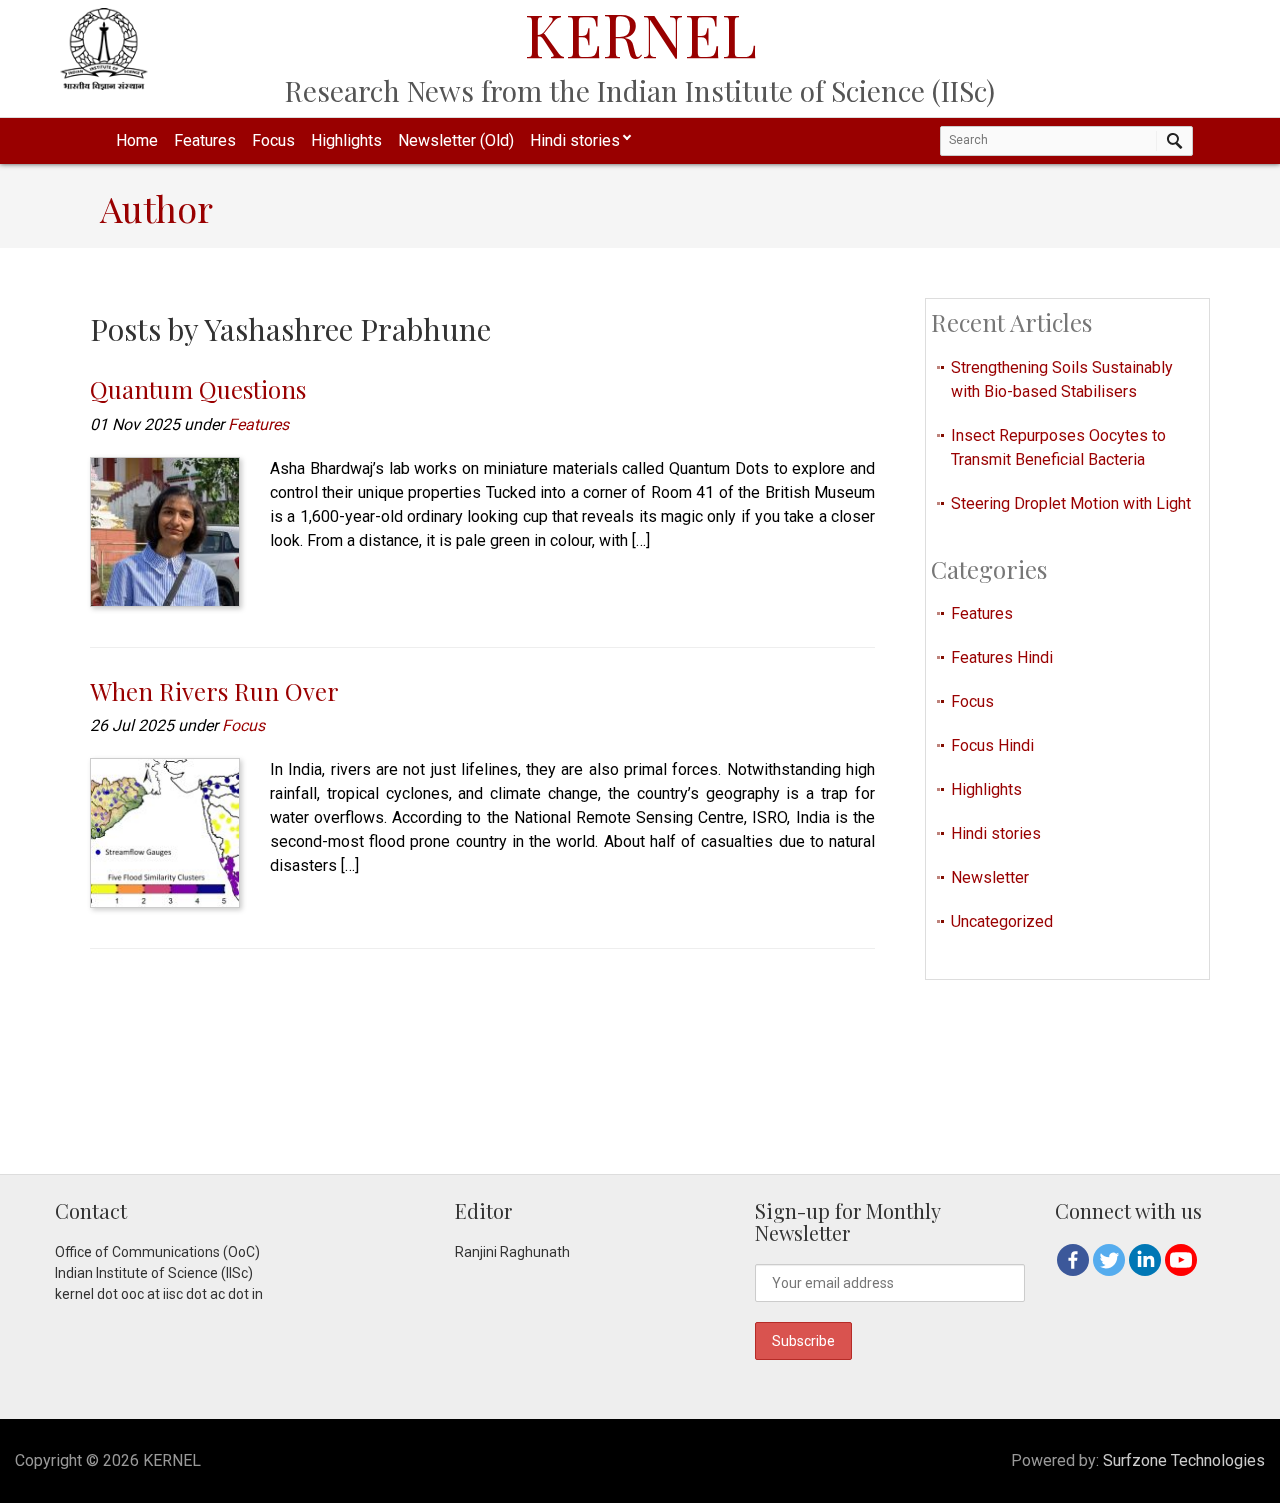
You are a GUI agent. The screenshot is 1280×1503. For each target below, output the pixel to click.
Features (205, 140)
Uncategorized (1002, 921)
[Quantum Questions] (165, 530)
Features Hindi (1002, 657)
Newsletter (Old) (456, 140)
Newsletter (990, 877)
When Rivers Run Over (214, 691)
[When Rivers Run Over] (165, 831)
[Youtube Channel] (1181, 1260)
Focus (273, 140)
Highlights (346, 140)
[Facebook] (1073, 1260)
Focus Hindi (992, 745)
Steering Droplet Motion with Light (1071, 503)
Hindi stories (575, 140)
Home (137, 140)
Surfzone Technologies (1184, 1460)
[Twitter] (1109, 1260)
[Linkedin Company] (1145, 1260)
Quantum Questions (198, 389)
